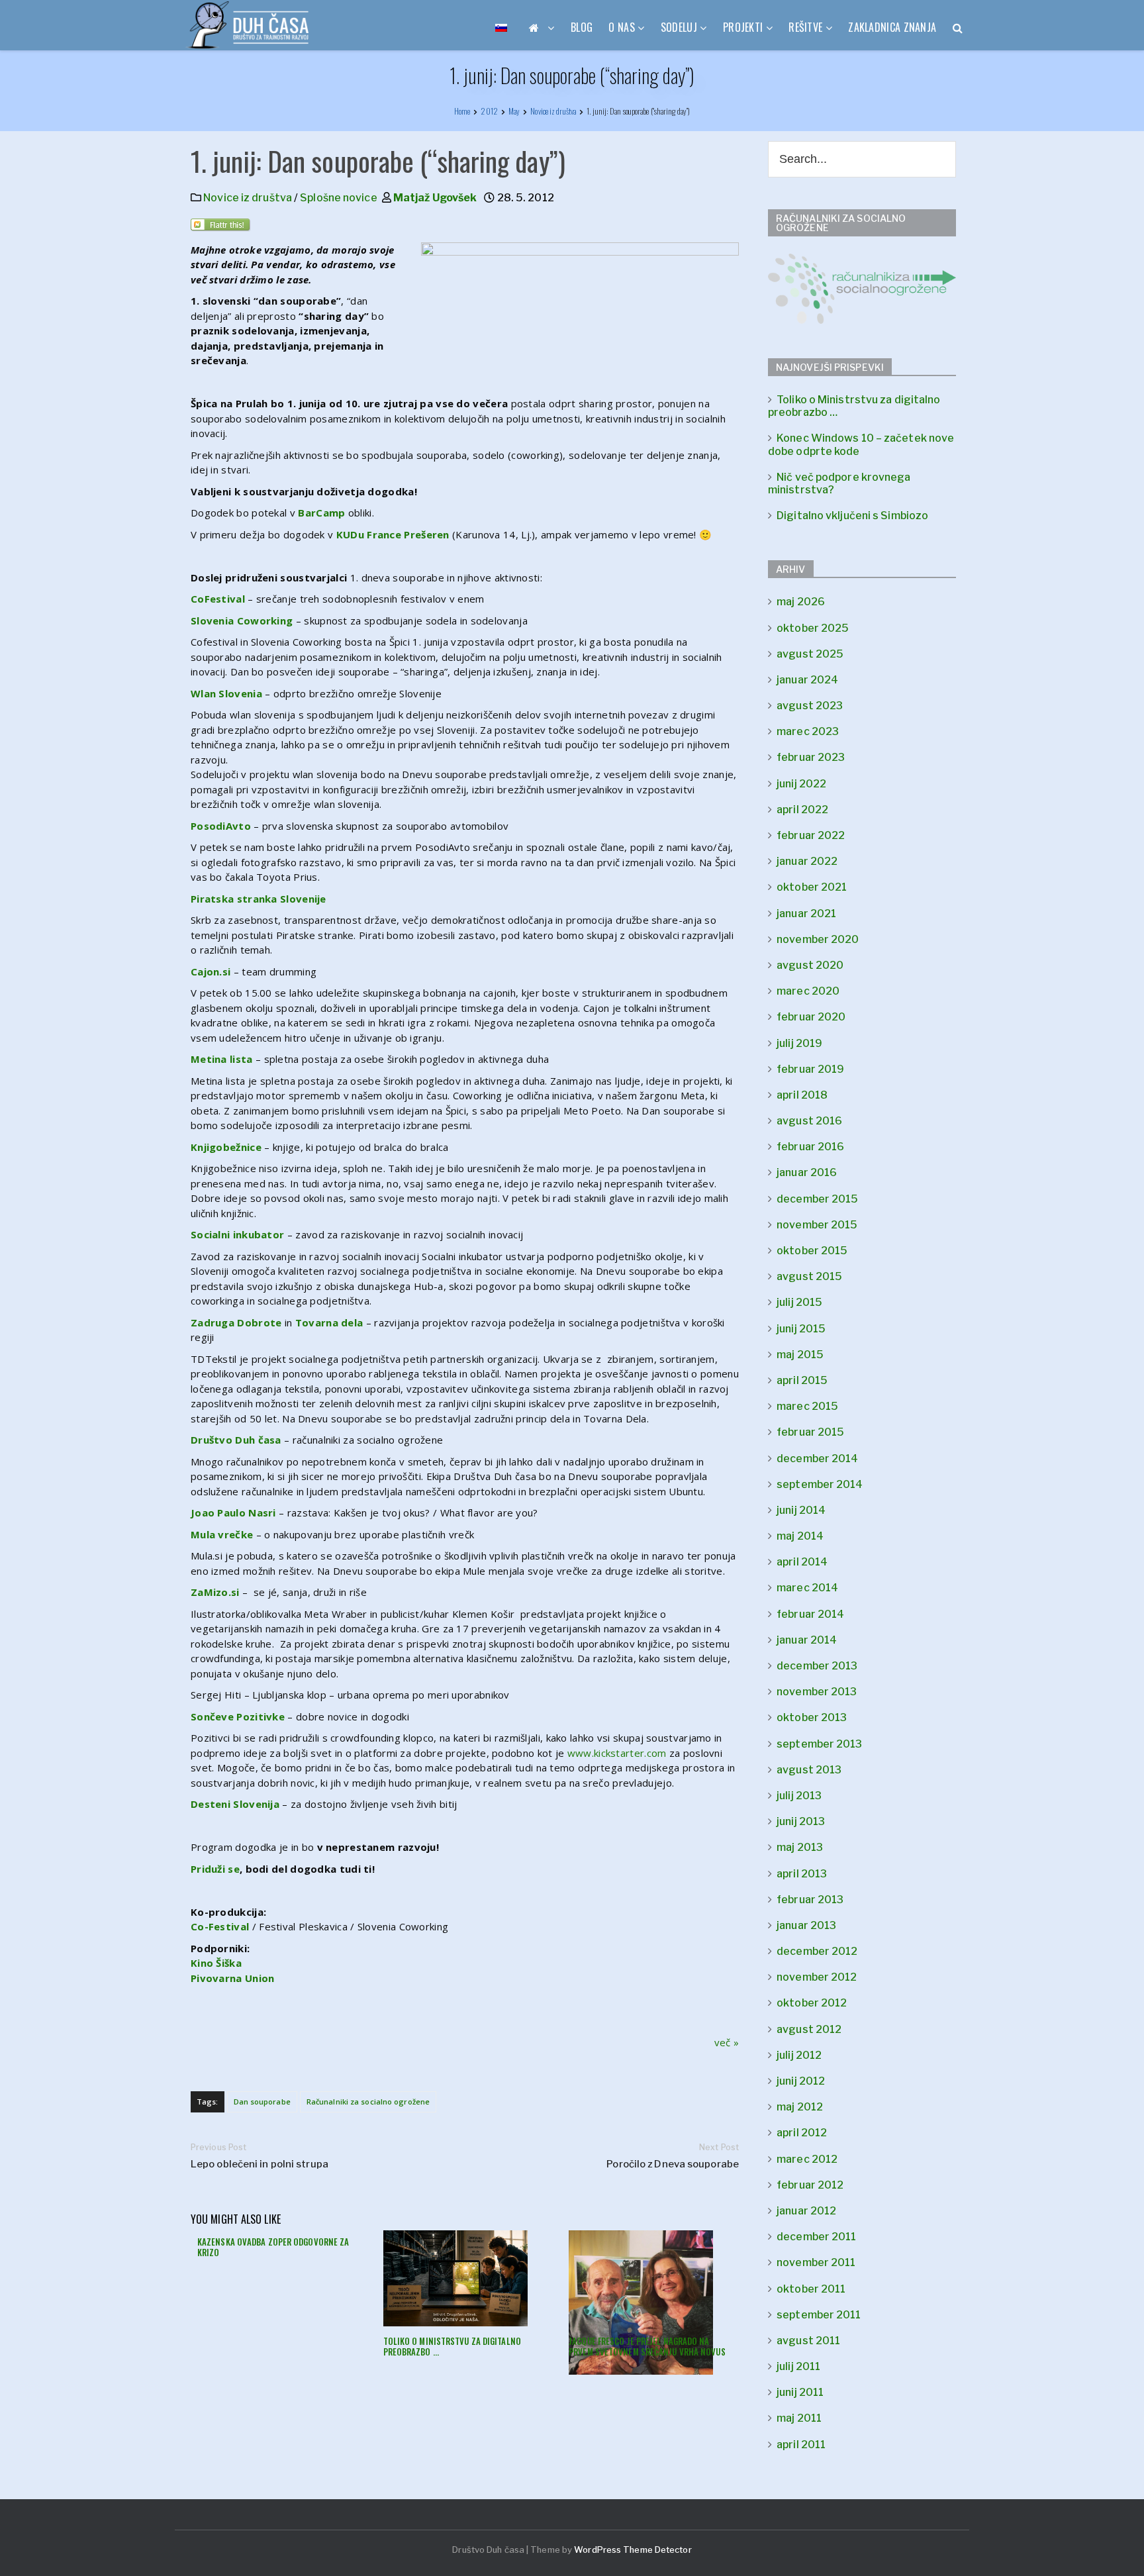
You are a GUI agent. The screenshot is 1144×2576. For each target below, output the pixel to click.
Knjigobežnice (226, 1147)
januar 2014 (807, 1640)
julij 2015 (799, 1302)
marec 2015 (807, 1406)
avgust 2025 (810, 654)
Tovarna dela (329, 1322)
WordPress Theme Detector (633, 2550)
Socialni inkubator (237, 1234)
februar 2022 (811, 835)
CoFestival (218, 599)
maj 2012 (800, 2107)
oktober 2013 (812, 1717)
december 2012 (817, 1951)
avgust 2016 (809, 1121)
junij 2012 (801, 2081)
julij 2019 (799, 1043)
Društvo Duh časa (236, 1440)
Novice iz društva (248, 198)
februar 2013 (810, 1900)
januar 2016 (807, 1172)
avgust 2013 (809, 1770)
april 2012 (802, 2133)
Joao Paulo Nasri (233, 1512)
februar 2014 (810, 1614)
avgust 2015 (809, 1276)
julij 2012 (799, 2055)
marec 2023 (808, 731)
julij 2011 (798, 2366)
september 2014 (820, 1484)
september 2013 (819, 1744)
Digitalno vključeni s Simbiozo (852, 516)
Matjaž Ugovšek (435, 198)
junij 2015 (801, 1329)
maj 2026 (801, 602)
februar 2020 (811, 1017)
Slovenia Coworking (242, 620)
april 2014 (802, 1562)
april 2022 (802, 810)
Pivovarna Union (233, 1978)
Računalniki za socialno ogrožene (368, 2102)
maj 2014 (800, 1536)
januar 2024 (807, 680)
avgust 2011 (808, 2341)
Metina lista (222, 1059)
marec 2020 (808, 991)
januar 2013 (806, 1925)
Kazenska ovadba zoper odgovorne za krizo (273, 2247)
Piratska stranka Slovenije (259, 899)
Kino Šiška (216, 1963)
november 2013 (817, 1692)
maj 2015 (800, 1355)
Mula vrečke (222, 1534)
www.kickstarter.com (617, 1753)
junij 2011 (800, 2392)
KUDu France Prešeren (393, 534)
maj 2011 (799, 2418)
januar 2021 (806, 914)
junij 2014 (801, 1510)
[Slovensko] (501, 27)
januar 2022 (807, 861)
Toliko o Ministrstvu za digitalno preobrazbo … (452, 2346)
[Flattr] (221, 228)
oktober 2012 (812, 2003)
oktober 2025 (813, 628)
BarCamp (321, 513)
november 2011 (816, 2262)
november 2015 (817, 1225)
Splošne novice (338, 198)
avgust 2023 (810, 706)
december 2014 (817, 1459)
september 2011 (819, 2315)
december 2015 (817, 1199)
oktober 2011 (811, 2289)
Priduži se (215, 1869)
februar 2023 (811, 757)
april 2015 (802, 1380)
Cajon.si (211, 971)
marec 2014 (807, 1588)
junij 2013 (801, 1821)
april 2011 (801, 2445)
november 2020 (818, 939)
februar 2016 (810, 1147)
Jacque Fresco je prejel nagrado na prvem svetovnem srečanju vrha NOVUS (647, 2346)
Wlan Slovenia (226, 693)
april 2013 (802, 1874)
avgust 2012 (809, 2029)
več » (727, 2042)
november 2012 (817, 1977)
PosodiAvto (221, 826)
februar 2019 (810, 1069)
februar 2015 (810, 1432)
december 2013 (817, 1666)
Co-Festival (220, 1926)
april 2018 (802, 1095)
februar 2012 (810, 2185)
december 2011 (816, 2237)
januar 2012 (806, 2211)
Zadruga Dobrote (236, 1322)
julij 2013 (799, 1796)
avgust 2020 (810, 965)
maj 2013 (800, 1847)
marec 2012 (807, 2159)
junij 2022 (801, 784)
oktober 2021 (812, 887)
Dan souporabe (262, 2102)
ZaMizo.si (215, 1592)
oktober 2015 (812, 1251)
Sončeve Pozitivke (238, 1716)
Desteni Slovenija (235, 1804)
